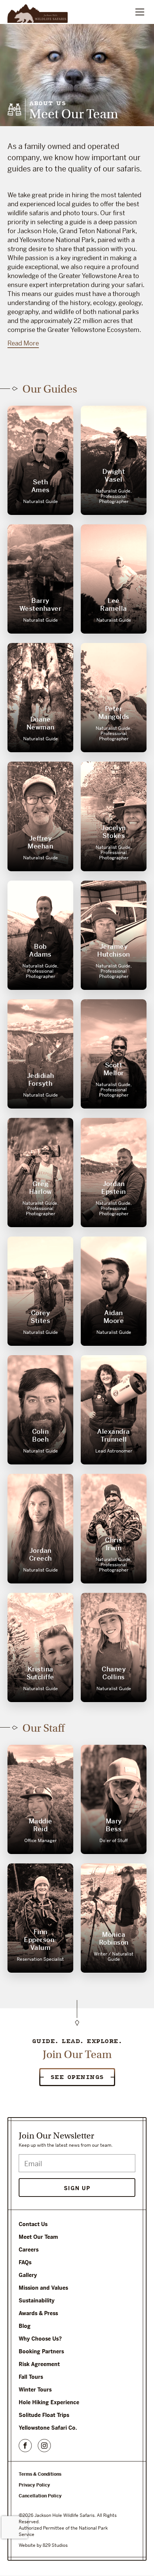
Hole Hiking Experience (49, 2402)
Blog (25, 2326)
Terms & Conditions (40, 2474)
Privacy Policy (34, 2485)
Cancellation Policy (40, 2496)
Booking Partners (41, 2351)
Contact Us (33, 2224)
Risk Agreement (39, 2364)
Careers (29, 2250)
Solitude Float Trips (44, 2415)
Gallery (28, 2275)
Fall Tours (31, 2377)
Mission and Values (43, 2288)
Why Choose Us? (40, 2339)
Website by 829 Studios (43, 2545)
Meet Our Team (38, 2237)
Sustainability (37, 2301)
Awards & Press (38, 2313)
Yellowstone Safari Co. (48, 2428)
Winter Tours (35, 2390)
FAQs (25, 2262)
